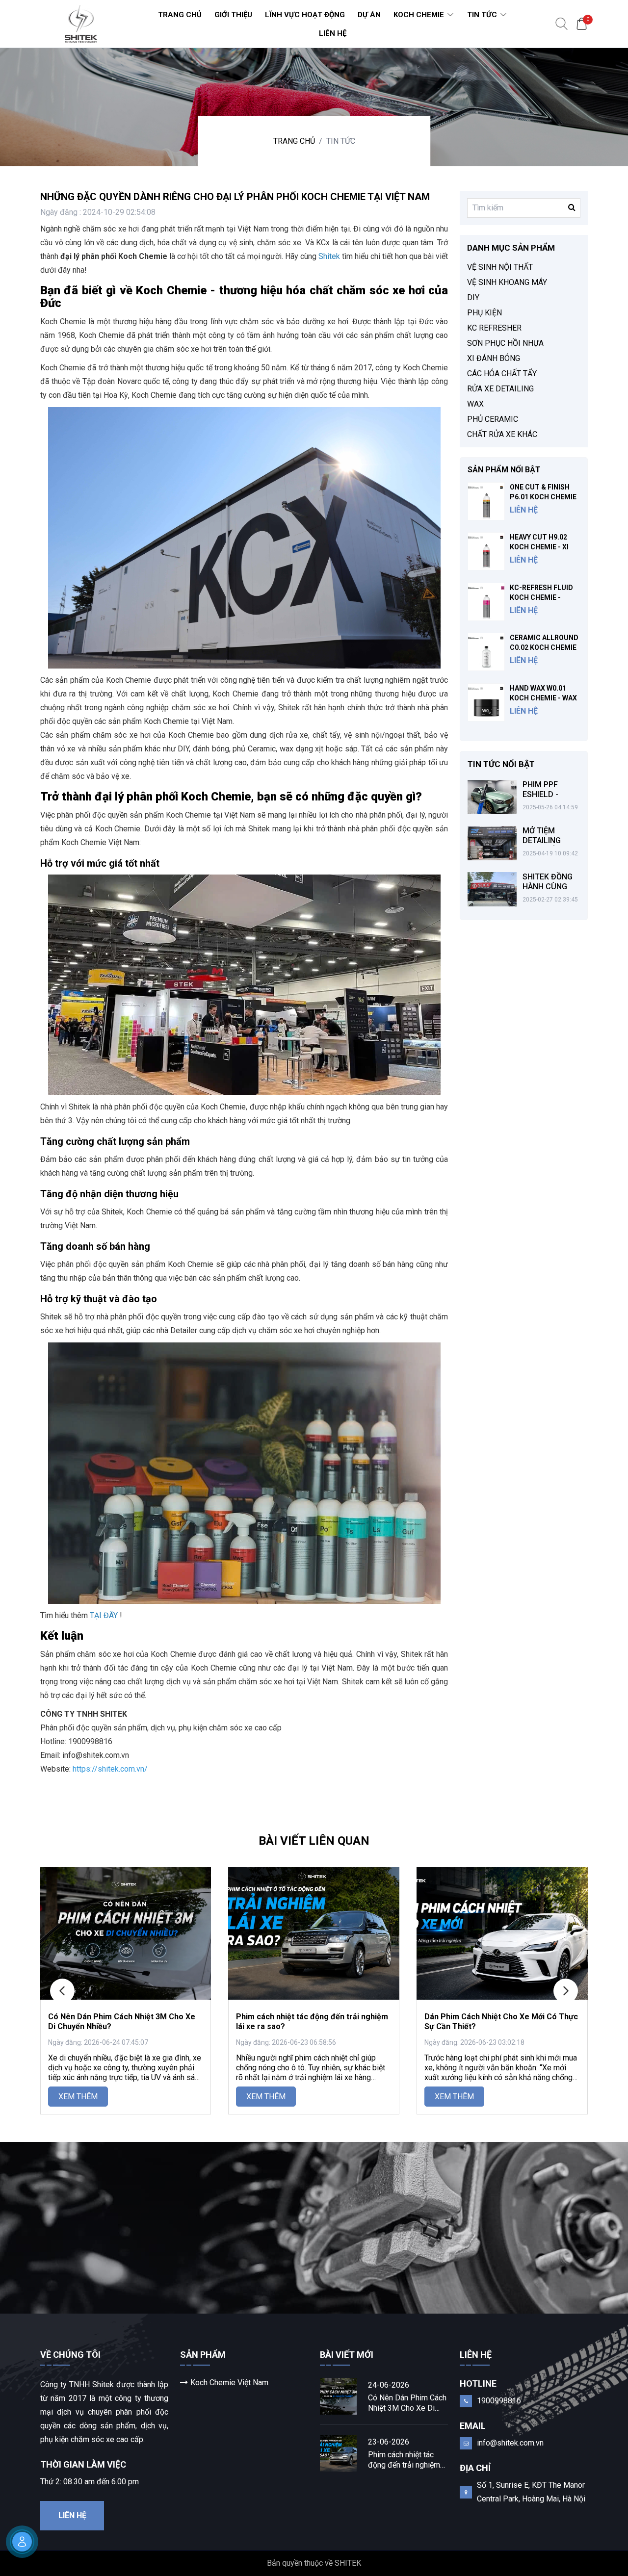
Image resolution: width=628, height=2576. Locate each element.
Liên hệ (72, 2515)
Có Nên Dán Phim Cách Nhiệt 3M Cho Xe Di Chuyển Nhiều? (407, 2403)
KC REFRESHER (494, 328)
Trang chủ (294, 141)
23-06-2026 (389, 2442)
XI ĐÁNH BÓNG (494, 358)
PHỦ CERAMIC (493, 419)
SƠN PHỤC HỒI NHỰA (505, 343)
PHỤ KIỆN (484, 313)
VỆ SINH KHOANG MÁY (507, 282)
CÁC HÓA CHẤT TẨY (502, 374)
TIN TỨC (341, 141)
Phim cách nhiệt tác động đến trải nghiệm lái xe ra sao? (404, 2460)
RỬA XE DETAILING (500, 389)
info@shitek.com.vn (510, 2443)
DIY (473, 297)
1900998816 (499, 2401)
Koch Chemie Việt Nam (229, 2383)
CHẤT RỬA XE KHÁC (502, 434)
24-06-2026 (389, 2385)
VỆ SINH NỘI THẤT (500, 267)
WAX (475, 404)
